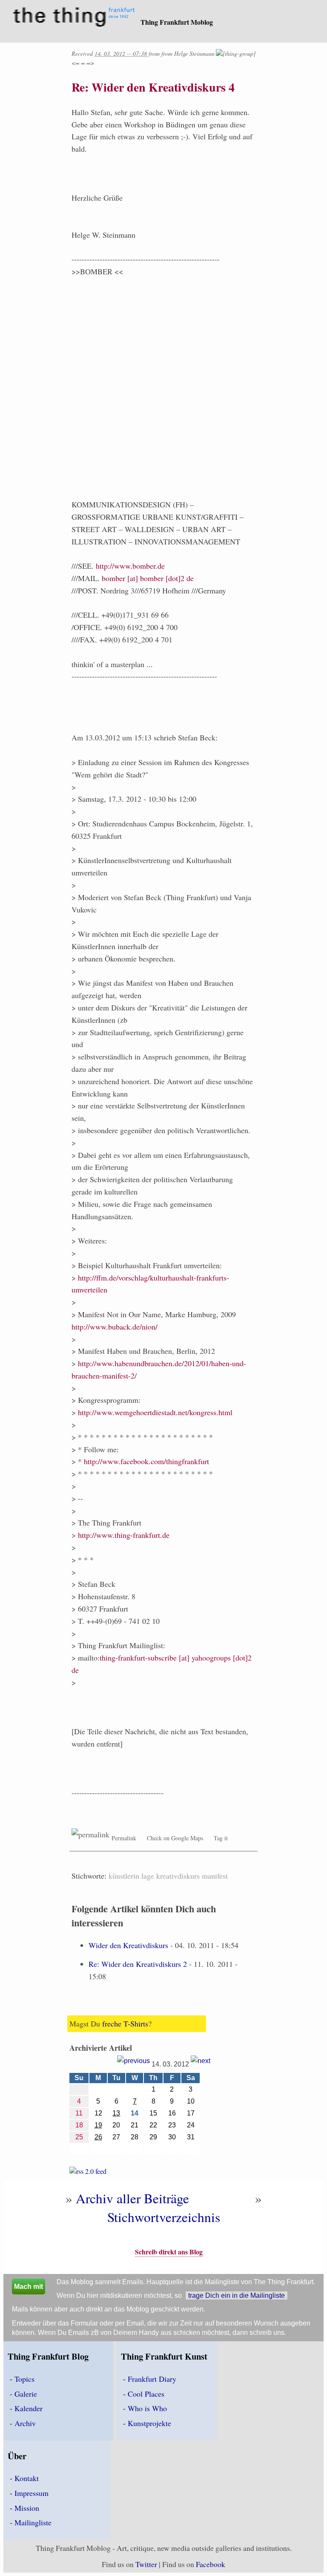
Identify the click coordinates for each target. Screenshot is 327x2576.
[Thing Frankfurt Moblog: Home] (76, 18)
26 (98, 2137)
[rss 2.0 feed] (88, 2173)
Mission (27, 2508)
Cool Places (146, 2394)
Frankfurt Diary (152, 2379)
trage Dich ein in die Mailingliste (237, 2295)
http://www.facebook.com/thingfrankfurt (146, 1461)
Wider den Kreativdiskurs (128, 1945)
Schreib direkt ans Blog (169, 2252)
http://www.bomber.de (130, 566)
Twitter (146, 2564)
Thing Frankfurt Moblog (177, 22)
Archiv (25, 2423)
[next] (201, 2064)
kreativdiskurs (178, 1876)
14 (135, 2113)
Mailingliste (33, 2522)
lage (148, 1876)
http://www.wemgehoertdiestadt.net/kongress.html (155, 1412)
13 (116, 2113)
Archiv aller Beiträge (132, 2198)
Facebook (211, 2564)
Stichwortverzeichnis (164, 2217)
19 (98, 2125)
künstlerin (124, 1876)
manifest (215, 1876)
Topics (24, 2379)
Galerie (26, 2394)
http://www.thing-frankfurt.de (124, 1535)
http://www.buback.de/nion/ (115, 1327)
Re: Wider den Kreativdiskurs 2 (138, 1964)
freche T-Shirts (125, 2023)
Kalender (29, 2408)
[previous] (133, 2064)
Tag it (221, 1838)
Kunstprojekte (149, 2423)
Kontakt (27, 2478)
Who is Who (147, 2408)
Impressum (32, 2493)
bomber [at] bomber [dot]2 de (148, 578)
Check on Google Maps (175, 1838)
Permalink (124, 1838)
